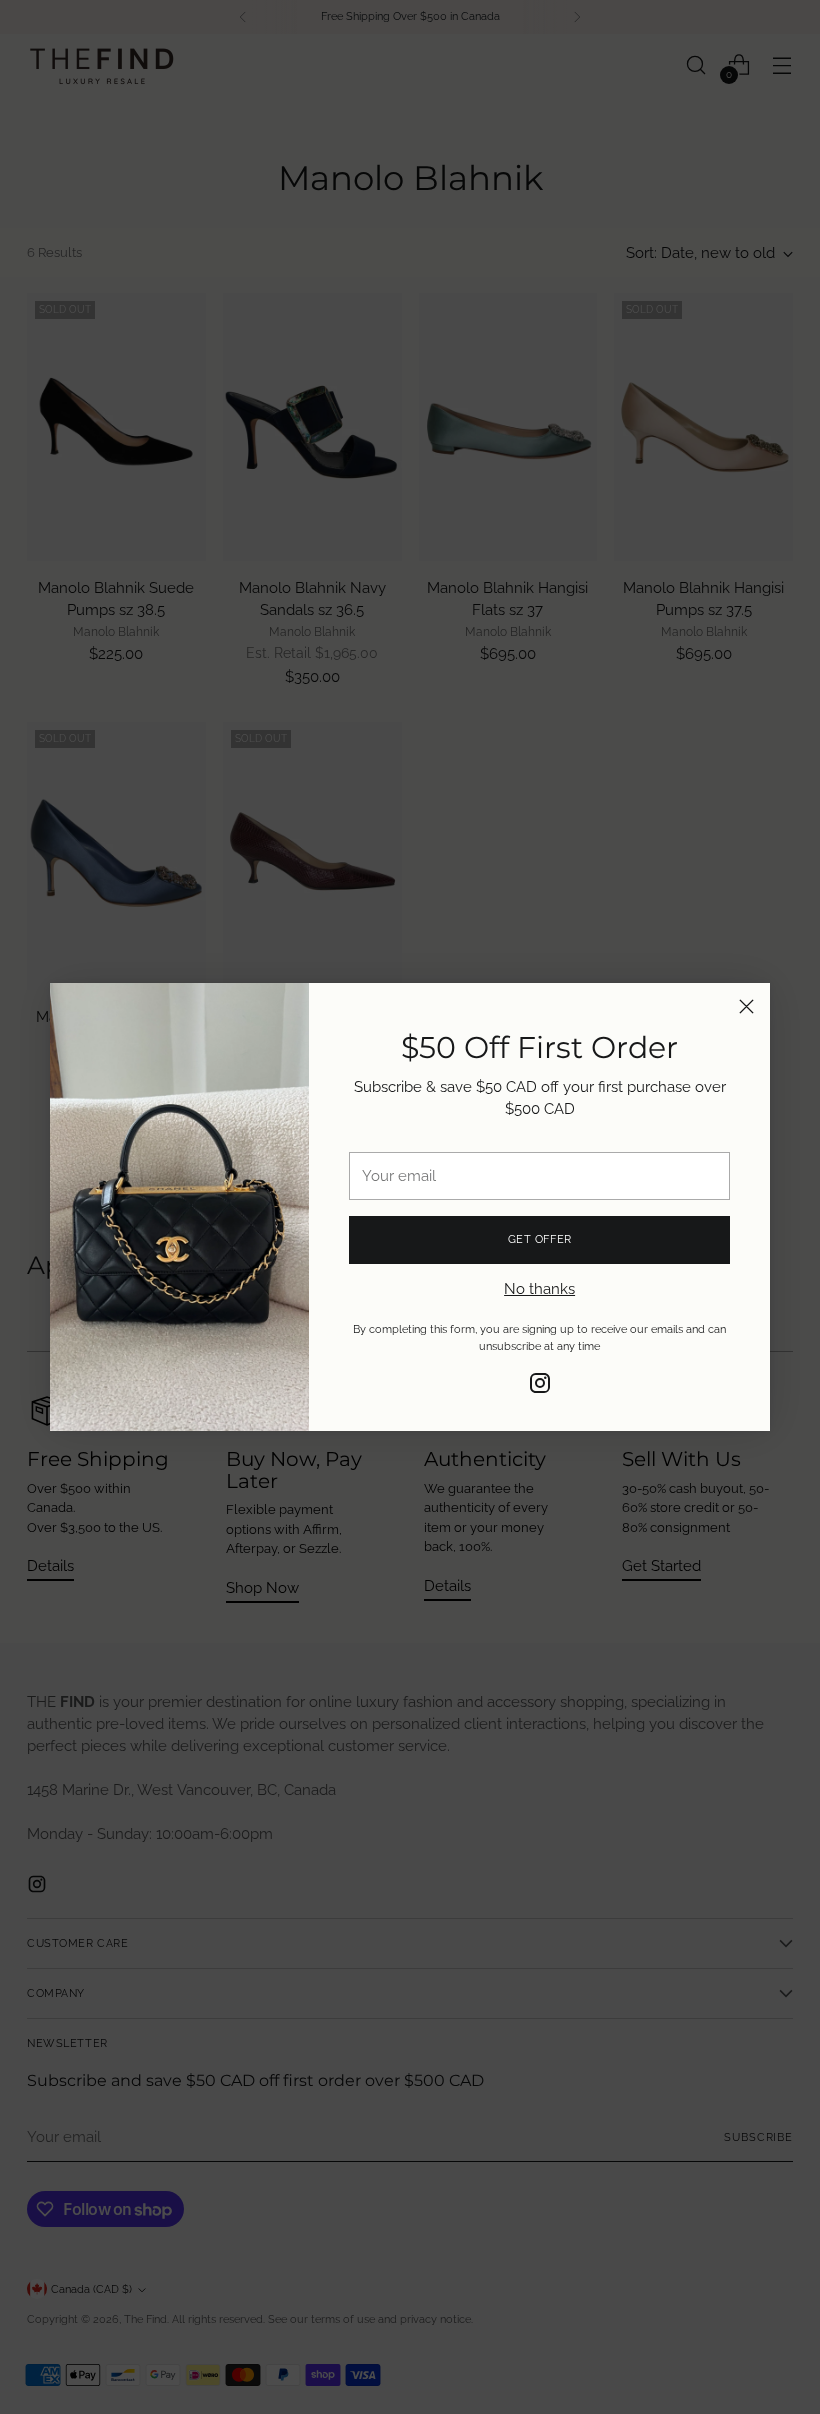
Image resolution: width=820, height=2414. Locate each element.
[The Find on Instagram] (540, 1386)
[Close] (746, 1006)
